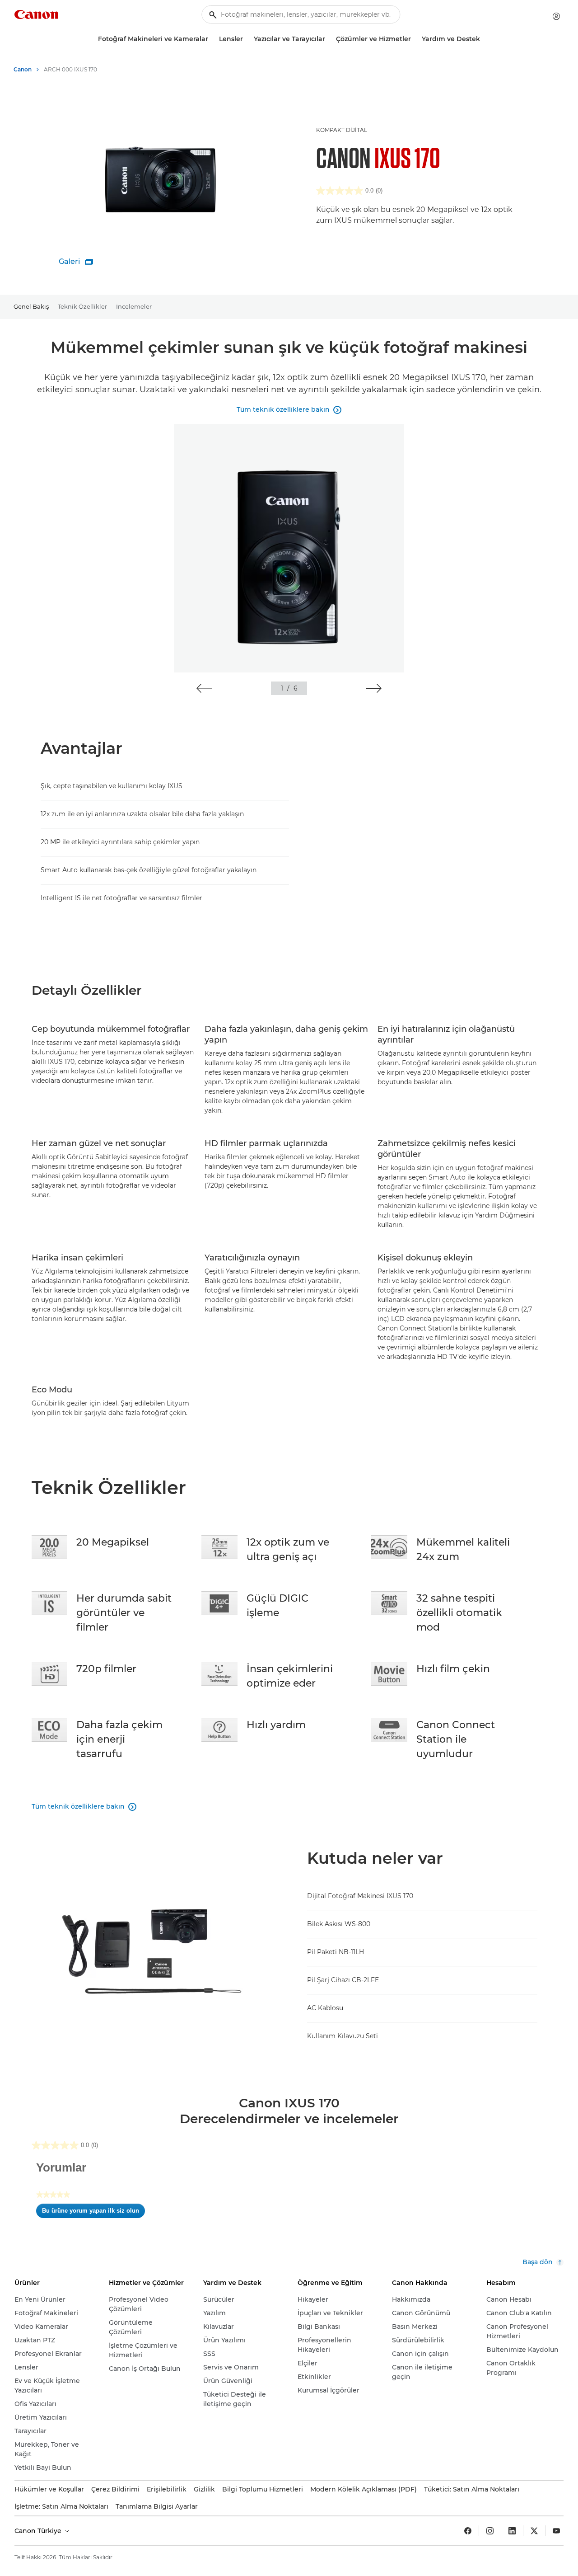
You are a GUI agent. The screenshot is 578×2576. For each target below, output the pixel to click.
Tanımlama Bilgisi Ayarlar (157, 2506)
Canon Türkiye (39, 2531)
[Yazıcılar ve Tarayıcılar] (329, 39)
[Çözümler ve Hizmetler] (415, 39)
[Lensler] (247, 39)
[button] (204, 688)
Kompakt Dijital (342, 130)
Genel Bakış (31, 306)
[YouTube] (556, 2531)
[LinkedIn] (512, 2531)
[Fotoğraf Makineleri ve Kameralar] (212, 39)
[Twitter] (534, 2531)
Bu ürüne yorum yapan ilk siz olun (93, 2213)
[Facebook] (468, 2531)
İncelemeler (134, 306)
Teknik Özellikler (82, 306)
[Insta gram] (490, 2531)
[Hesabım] (556, 16)
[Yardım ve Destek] (484, 39)
